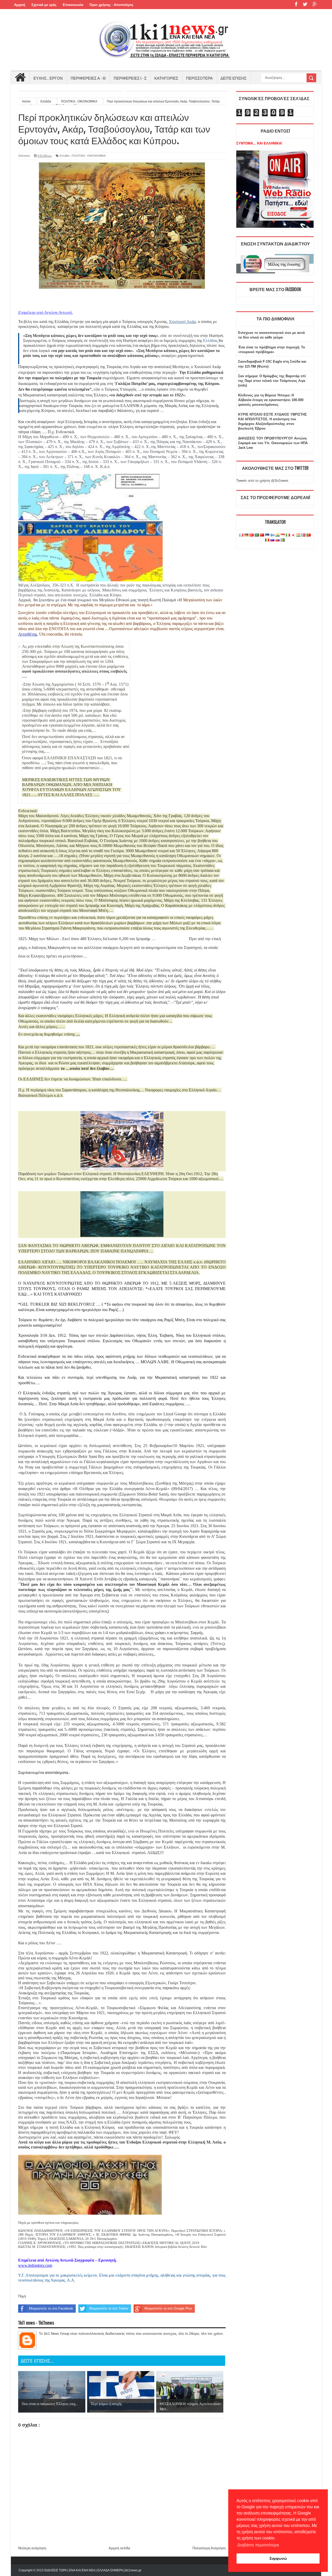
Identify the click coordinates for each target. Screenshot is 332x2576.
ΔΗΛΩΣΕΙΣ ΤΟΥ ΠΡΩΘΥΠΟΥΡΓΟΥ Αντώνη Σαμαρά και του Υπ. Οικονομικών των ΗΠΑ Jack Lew (273, 443)
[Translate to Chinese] (262, 535)
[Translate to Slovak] (278, 540)
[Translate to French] (241, 535)
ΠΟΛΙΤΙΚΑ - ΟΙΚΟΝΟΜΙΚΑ (89, 156)
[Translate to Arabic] (257, 535)
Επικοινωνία (73, 5)
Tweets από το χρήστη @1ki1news (262, 481)
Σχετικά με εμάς (44, 5)
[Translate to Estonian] (267, 535)
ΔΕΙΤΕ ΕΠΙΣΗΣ (233, 78)
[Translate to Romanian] (267, 540)
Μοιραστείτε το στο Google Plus (168, 2308)
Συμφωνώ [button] (278, 2558)
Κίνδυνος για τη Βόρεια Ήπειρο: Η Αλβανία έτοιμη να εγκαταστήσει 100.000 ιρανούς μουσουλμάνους (271, 400)
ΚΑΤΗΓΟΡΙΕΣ (166, 78)
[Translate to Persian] (298, 535)
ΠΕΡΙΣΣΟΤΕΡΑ (199, 78)
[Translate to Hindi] (278, 535)
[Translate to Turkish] (252, 535)
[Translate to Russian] (272, 540)
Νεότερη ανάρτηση (32, 2548)
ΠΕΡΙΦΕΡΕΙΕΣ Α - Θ (88, 78)
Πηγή (22, 2296)
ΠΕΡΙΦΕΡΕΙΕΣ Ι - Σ (130, 78)
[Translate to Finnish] (272, 535)
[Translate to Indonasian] (283, 535)
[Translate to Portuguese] (309, 535)
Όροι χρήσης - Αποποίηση (111, 5)
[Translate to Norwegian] (303, 535)
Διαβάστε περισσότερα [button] (258, 2545)
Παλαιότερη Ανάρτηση (209, 2548)
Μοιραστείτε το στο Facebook (51, 2308)
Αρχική (20, 5)
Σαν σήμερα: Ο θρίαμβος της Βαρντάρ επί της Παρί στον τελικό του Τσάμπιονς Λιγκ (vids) (272, 381)
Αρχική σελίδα (119, 2548)
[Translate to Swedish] (283, 540)
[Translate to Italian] (288, 535)
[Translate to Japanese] (293, 535)
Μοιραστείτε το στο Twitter (109, 2308)
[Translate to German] (246, 535)
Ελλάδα (64, 156)
